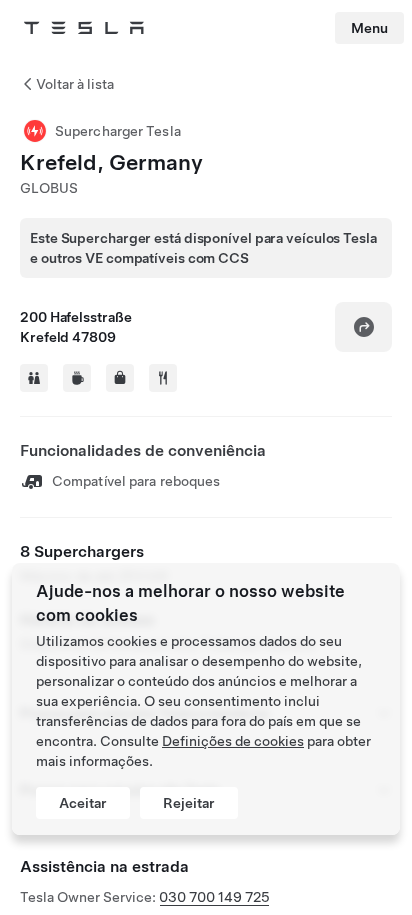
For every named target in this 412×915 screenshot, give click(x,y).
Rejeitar (189, 803)
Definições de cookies (233, 741)
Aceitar (83, 803)
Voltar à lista (75, 84)
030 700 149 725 (214, 897)
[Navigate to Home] (84, 28)
